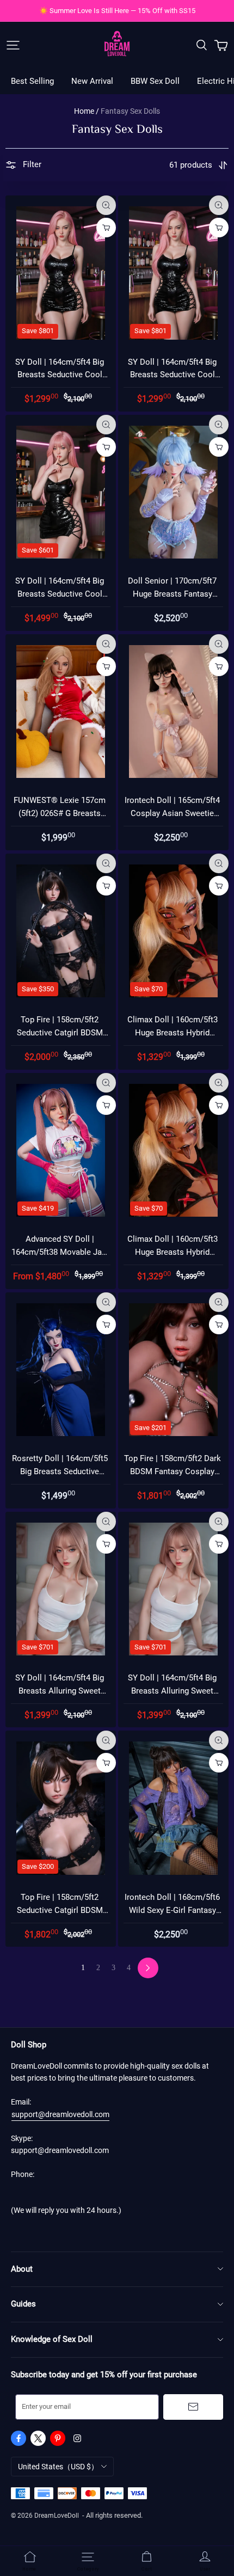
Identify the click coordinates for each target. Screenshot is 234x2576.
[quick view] (106, 205)
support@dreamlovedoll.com (60, 2114)
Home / (87, 111)
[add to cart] (106, 228)
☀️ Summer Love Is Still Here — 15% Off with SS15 (117, 11)
